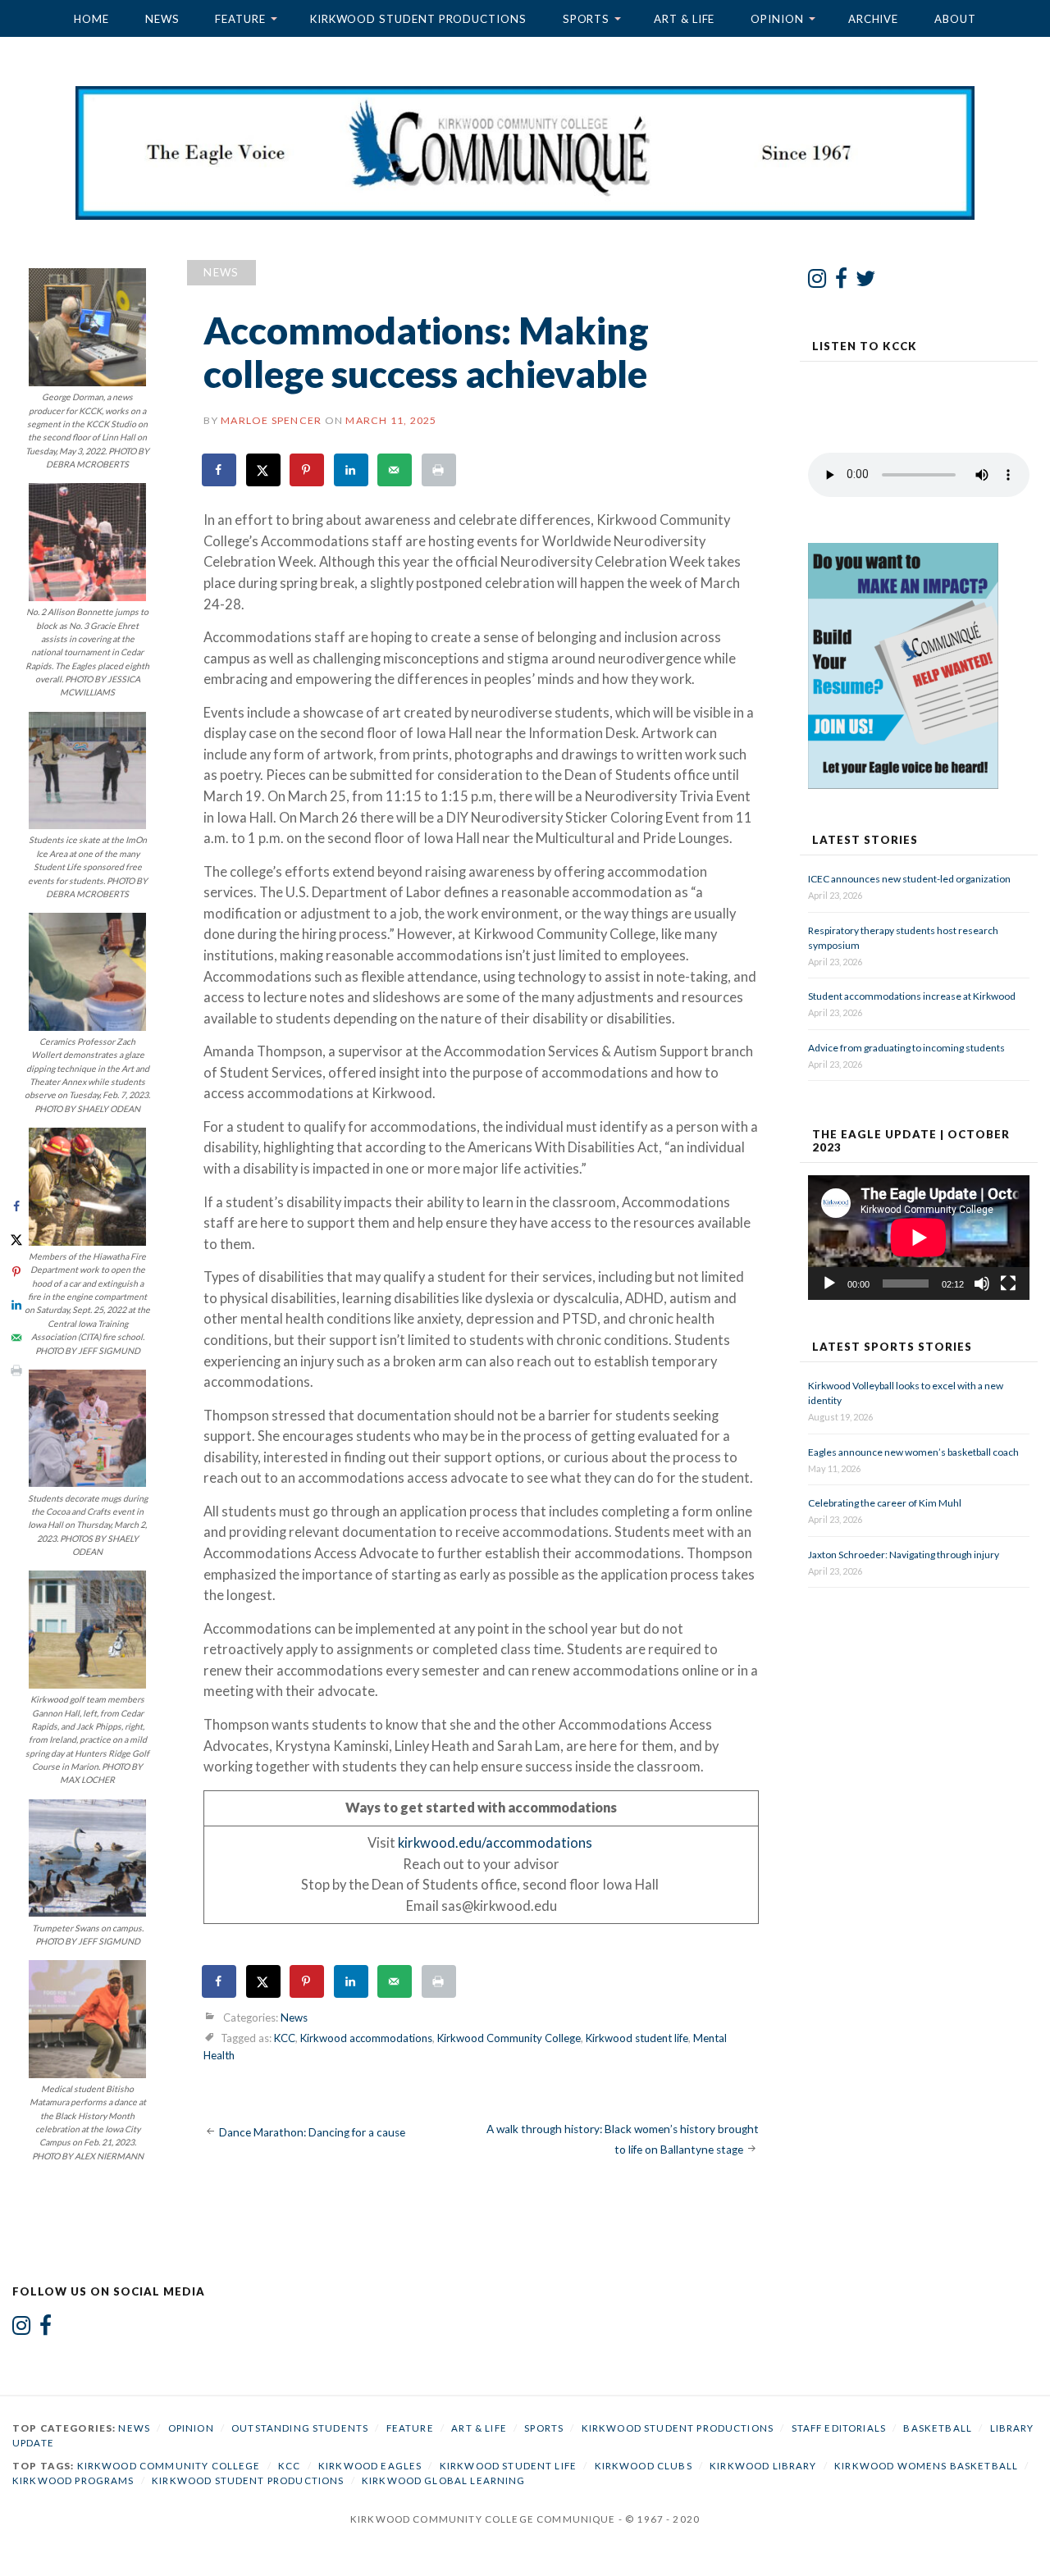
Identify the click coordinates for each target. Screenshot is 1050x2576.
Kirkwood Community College (509, 2038)
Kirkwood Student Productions (418, 19)
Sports (587, 19)
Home (91, 19)
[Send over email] (395, 470)
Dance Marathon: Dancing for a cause (312, 2132)
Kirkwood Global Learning (444, 2480)
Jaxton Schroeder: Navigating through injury (904, 1555)
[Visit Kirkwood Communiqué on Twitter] (866, 282)
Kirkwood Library (763, 2466)
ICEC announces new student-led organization (909, 879)
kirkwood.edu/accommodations (495, 1843)
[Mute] (982, 1283)
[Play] (829, 1283)
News (162, 19)
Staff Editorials (839, 2428)
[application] (919, 1238)
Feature (240, 19)
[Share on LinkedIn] (352, 470)
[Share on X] (264, 470)
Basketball (938, 2428)
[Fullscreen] (1008, 1283)
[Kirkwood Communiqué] (525, 153)
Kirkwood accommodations (366, 2038)
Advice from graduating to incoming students (906, 1048)
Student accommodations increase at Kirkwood (913, 996)
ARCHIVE (873, 19)
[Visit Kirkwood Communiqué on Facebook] (841, 282)
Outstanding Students (300, 2428)
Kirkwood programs (73, 2480)
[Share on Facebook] (220, 470)
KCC (285, 2038)
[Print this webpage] (440, 470)
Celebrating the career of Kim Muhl (885, 1503)
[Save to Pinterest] (308, 470)
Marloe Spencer (271, 420)
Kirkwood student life (637, 2038)
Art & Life (684, 19)
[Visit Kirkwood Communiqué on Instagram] (817, 282)
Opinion (777, 19)
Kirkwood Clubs (644, 2466)
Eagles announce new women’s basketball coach (913, 1452)
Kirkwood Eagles (370, 2466)
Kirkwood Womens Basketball (926, 2466)
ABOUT (955, 19)
